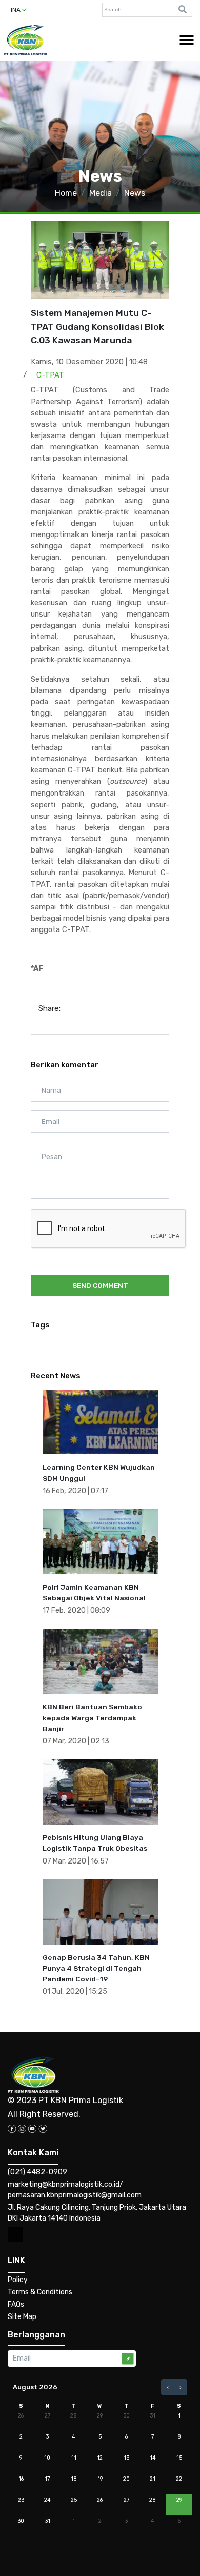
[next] (181, 2387)
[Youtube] (32, 2128)
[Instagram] (22, 2128)
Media (101, 193)
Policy (18, 2280)
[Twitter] (43, 2128)
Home (66, 193)
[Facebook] (12, 2128)
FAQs (16, 2304)
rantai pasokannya (131, 793)
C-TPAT (50, 375)
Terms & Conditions (40, 2292)
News (135, 193)
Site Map (22, 2317)
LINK (16, 2260)
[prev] (168, 2387)
